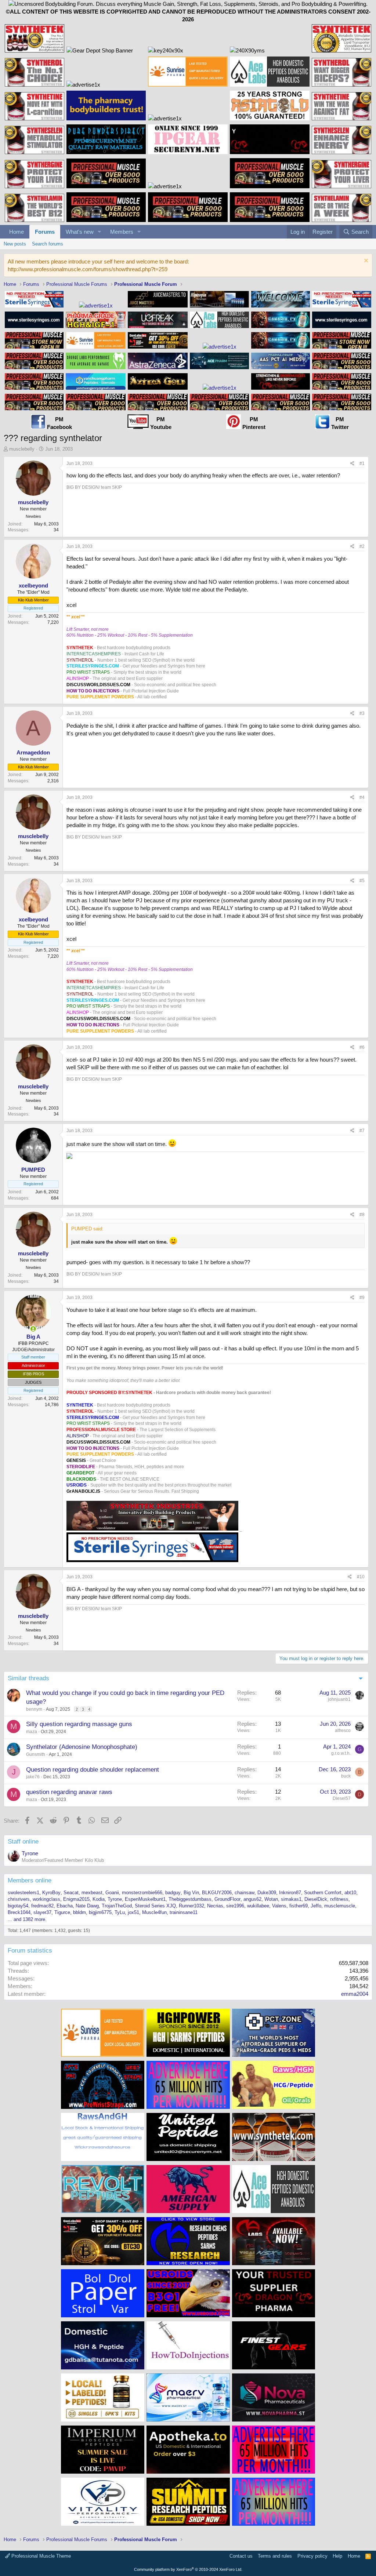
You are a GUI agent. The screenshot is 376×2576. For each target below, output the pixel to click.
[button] (100, 232)
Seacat (71, 1893)
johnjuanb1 (339, 1699)
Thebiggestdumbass (190, 1899)
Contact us (241, 2556)
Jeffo (316, 1906)
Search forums (48, 244)
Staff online (23, 1842)
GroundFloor (227, 1899)
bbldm (79, 1912)
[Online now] (33, 1329)
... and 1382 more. (27, 1919)
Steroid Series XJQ (155, 1906)
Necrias (215, 1906)
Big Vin (191, 1893)
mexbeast (92, 1893)
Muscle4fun (154, 1912)
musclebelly (22, 449)
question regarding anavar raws (69, 1792)
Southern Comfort (323, 1893)
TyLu (120, 1912)
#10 (361, 1577)
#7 (362, 1131)
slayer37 (42, 1912)
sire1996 (235, 1906)
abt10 (350, 1893)
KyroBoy (51, 1893)
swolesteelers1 (23, 1893)
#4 (362, 797)
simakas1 (291, 1899)
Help (337, 2556)
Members (122, 232)
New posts (15, 244)
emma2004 (355, 1994)
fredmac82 (42, 1906)
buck (346, 1776)
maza (32, 1732)
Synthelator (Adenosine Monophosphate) (82, 1747)
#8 (362, 1215)
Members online (30, 1880)
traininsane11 (184, 1912)
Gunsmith (36, 1754)
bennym (34, 1709)
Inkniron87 (290, 1893)
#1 (362, 463)
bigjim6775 (100, 1912)
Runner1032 (191, 1906)
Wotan (271, 1899)
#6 (362, 1047)
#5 (362, 881)
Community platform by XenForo (188, 2569)
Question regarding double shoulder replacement (93, 1770)
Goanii (112, 1893)
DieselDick (316, 1899)
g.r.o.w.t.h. (341, 1753)
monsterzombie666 (142, 1893)
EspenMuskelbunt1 (145, 1899)
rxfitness (339, 1899)
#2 (362, 546)
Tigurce (62, 1912)
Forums (45, 232)
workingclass (46, 1899)
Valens (279, 1906)
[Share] (352, 464)
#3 (362, 713)
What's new (80, 232)
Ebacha (65, 1906)
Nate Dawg (87, 1906)
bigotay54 (18, 1906)
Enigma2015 (76, 1899)
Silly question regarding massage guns (79, 1724)
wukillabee (258, 1906)
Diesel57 (342, 1798)
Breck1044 (19, 1912)
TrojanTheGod (117, 1906)
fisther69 (299, 1906)
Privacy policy (312, 2556)
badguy (173, 1893)
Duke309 (267, 1893)
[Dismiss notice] (365, 261)
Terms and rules (275, 2556)
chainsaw (245, 1893)
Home (17, 232)
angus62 (252, 1899)
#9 (362, 1298)
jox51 (133, 1912)
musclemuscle (340, 1906)
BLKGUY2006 (217, 1893)
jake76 (33, 1777)
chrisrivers (19, 1899)
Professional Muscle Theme (40, 2556)
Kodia (99, 1899)
